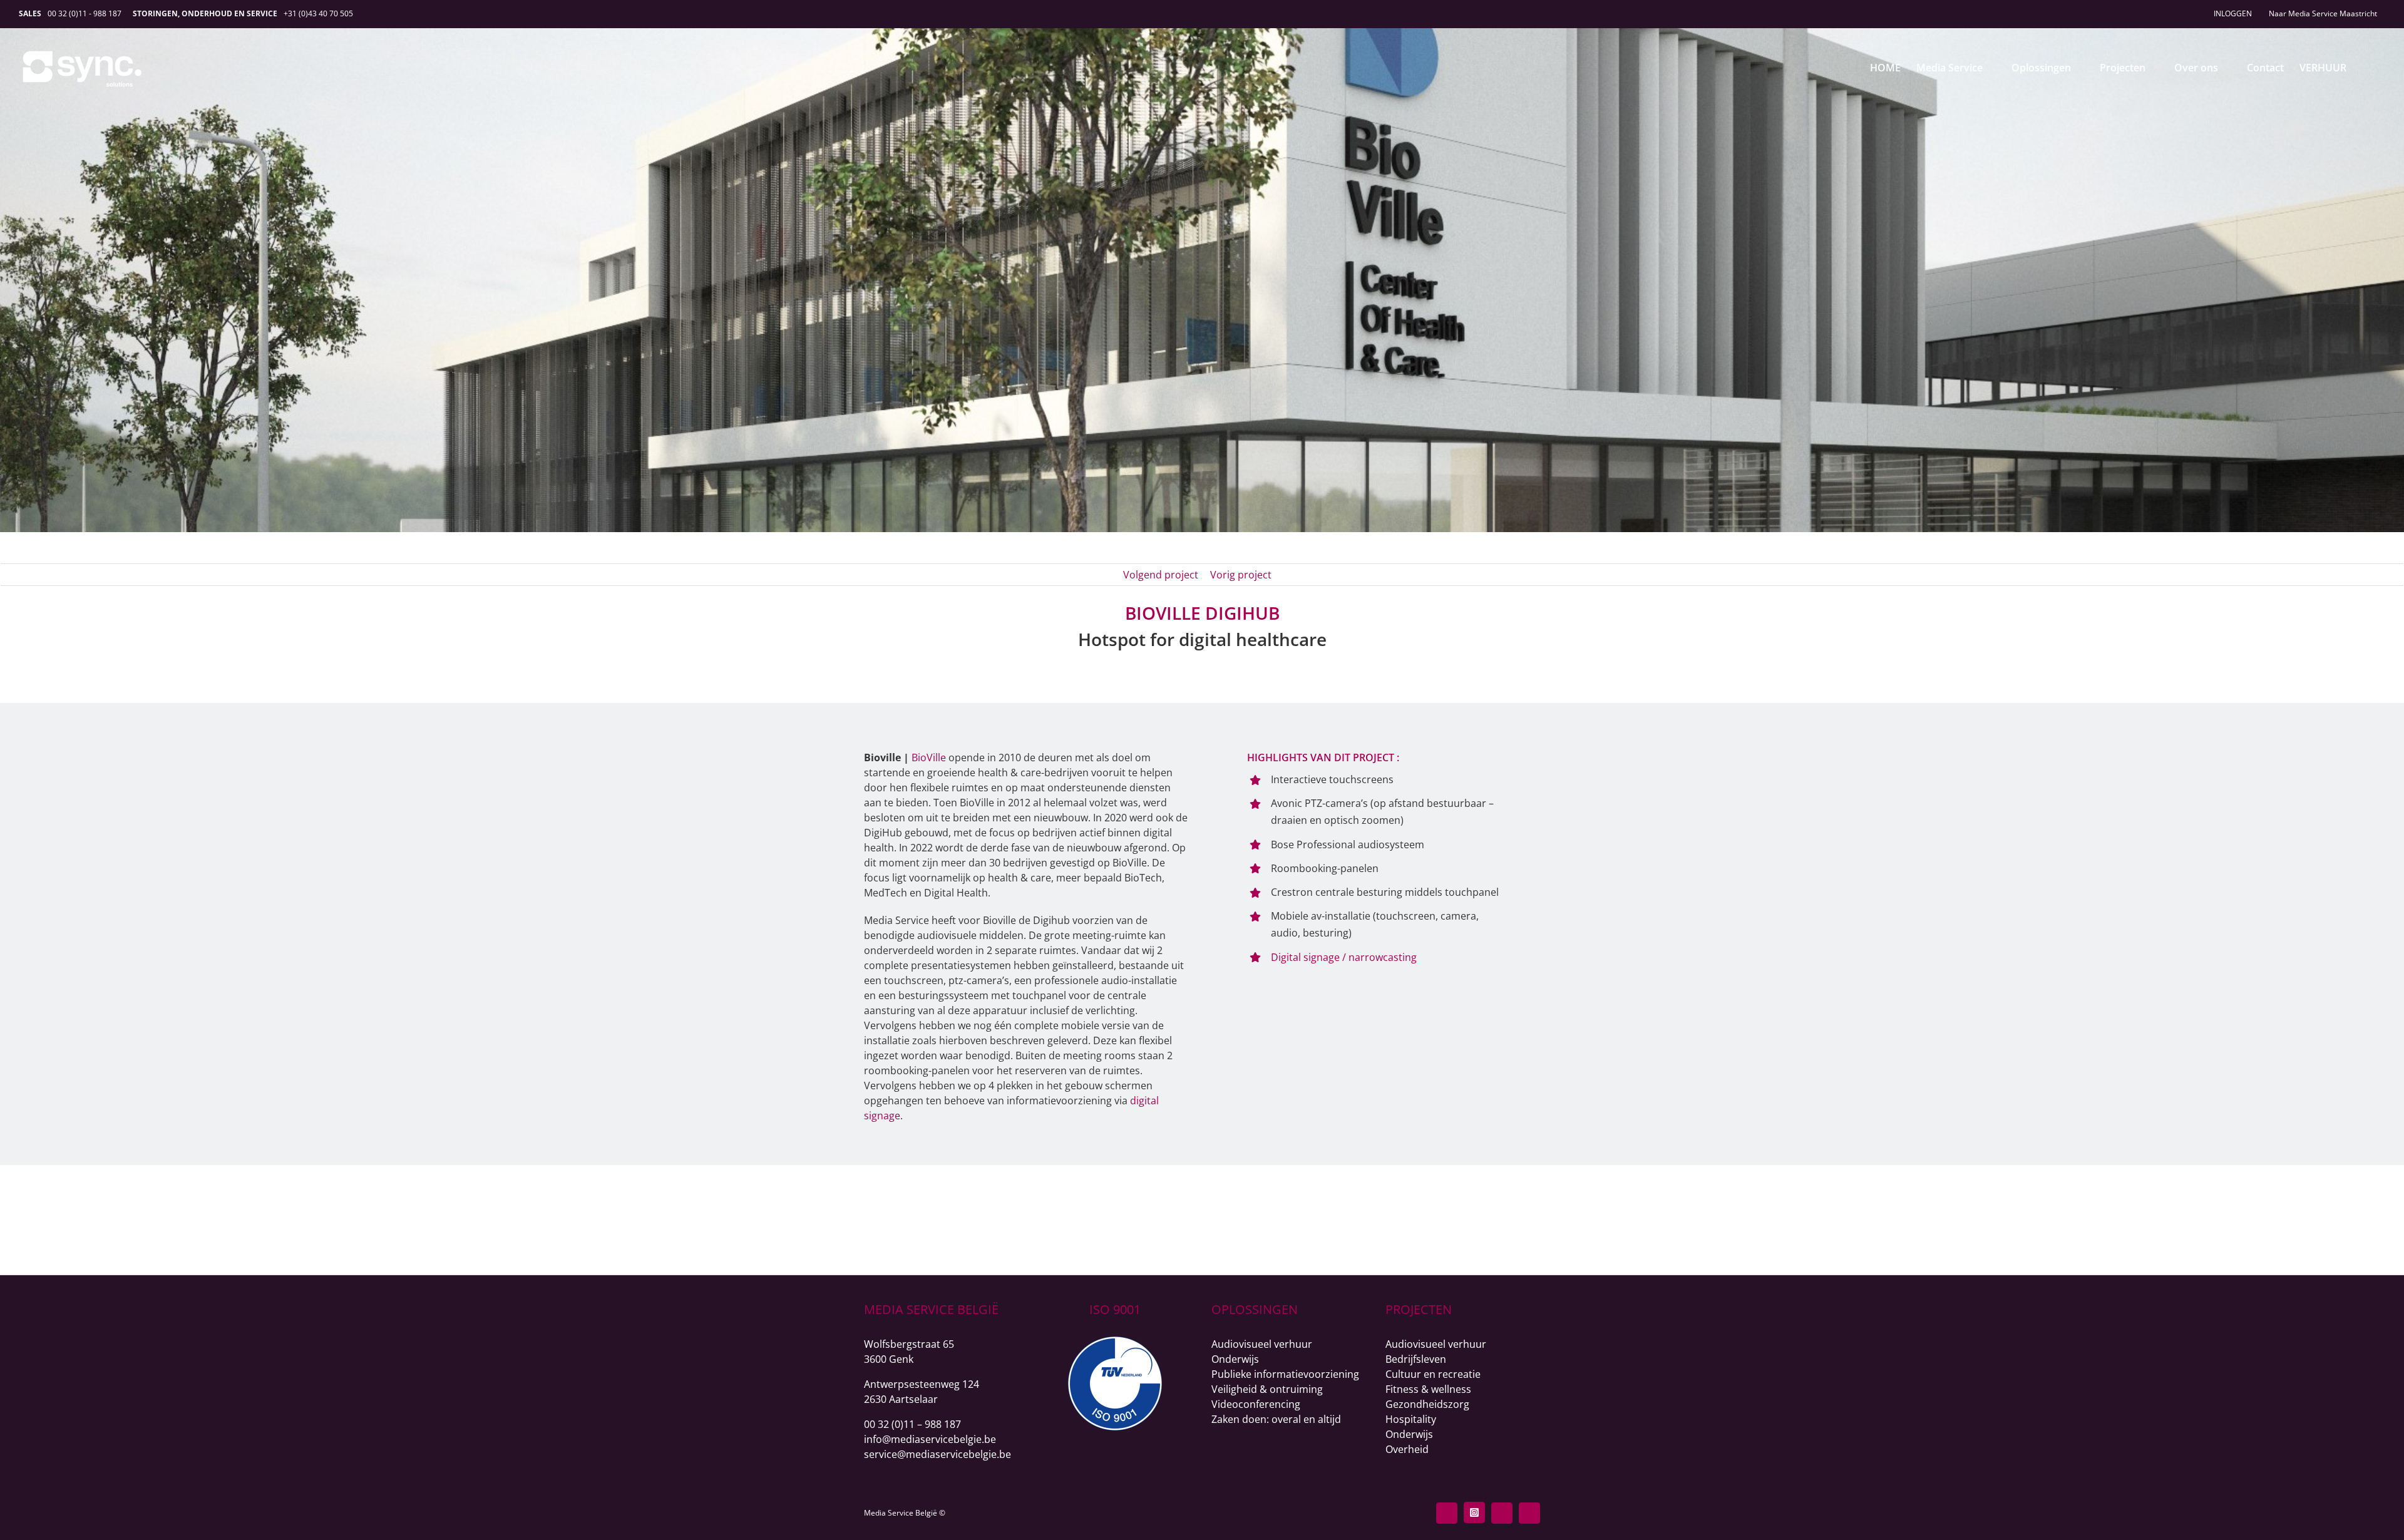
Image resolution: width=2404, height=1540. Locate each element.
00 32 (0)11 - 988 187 (85, 13)
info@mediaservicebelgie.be (930, 1439)
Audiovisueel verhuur (1262, 1344)
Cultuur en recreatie (1433, 1374)
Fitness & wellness (1428, 1389)
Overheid (1407, 1449)
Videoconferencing (1256, 1404)
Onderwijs (1235, 1359)
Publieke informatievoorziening (1285, 1374)
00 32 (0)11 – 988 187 (912, 1424)
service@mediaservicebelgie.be (937, 1454)
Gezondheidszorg (1427, 1404)
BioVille (929, 757)
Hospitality (1411, 1419)
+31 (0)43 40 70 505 (318, 13)
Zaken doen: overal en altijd (1276, 1419)
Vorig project (1241, 575)
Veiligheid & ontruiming (1267, 1389)
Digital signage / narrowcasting (1344, 957)
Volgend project (1161, 575)
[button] (2366, 67)
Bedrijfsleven (1416, 1359)
